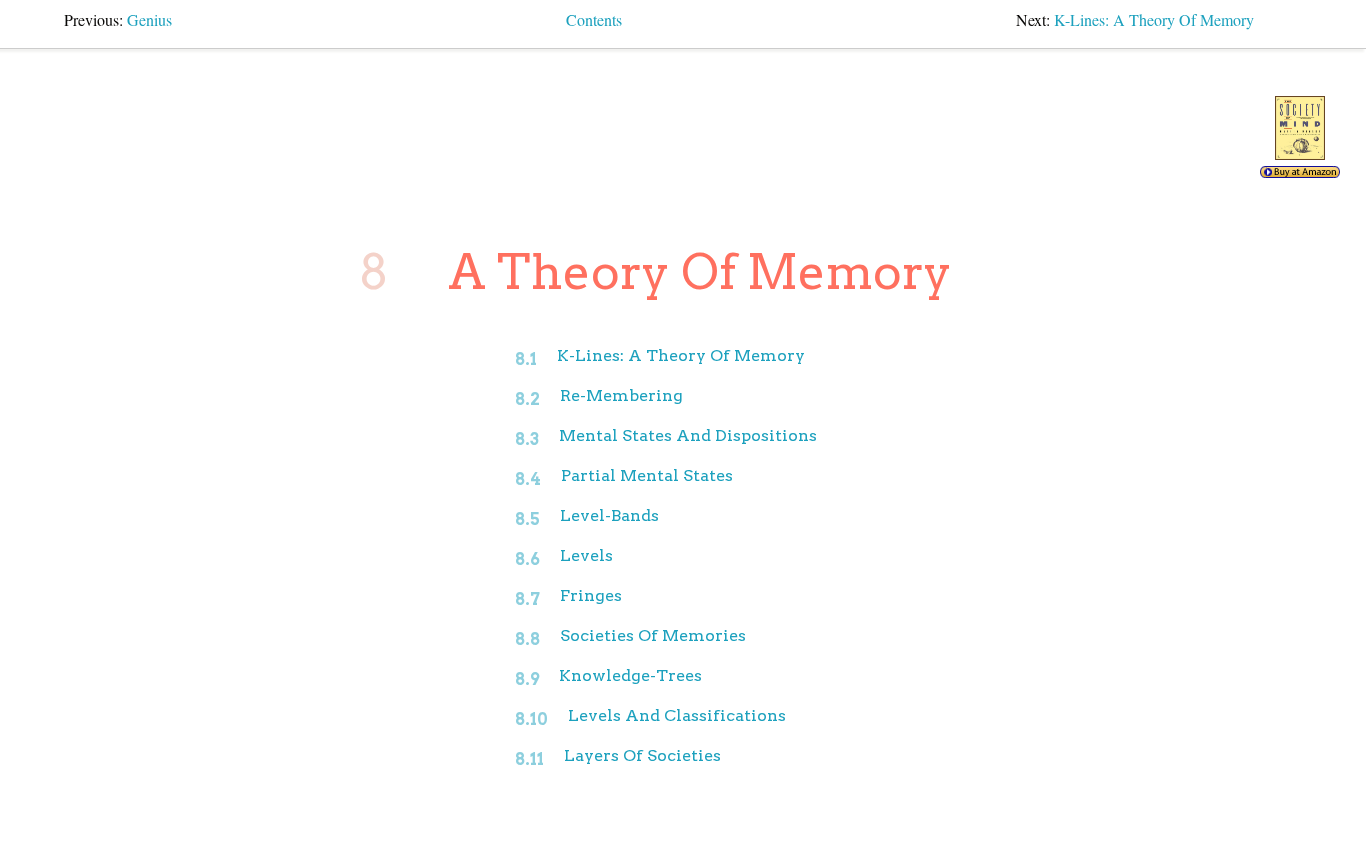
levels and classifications (677, 715)
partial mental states (647, 475)
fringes (591, 595)
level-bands (609, 515)
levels (586, 555)
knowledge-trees (630, 675)
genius (149, 19)
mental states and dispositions (688, 435)
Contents (594, 19)
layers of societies (642, 755)
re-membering (621, 395)
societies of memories (653, 635)
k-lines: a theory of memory (1154, 19)
